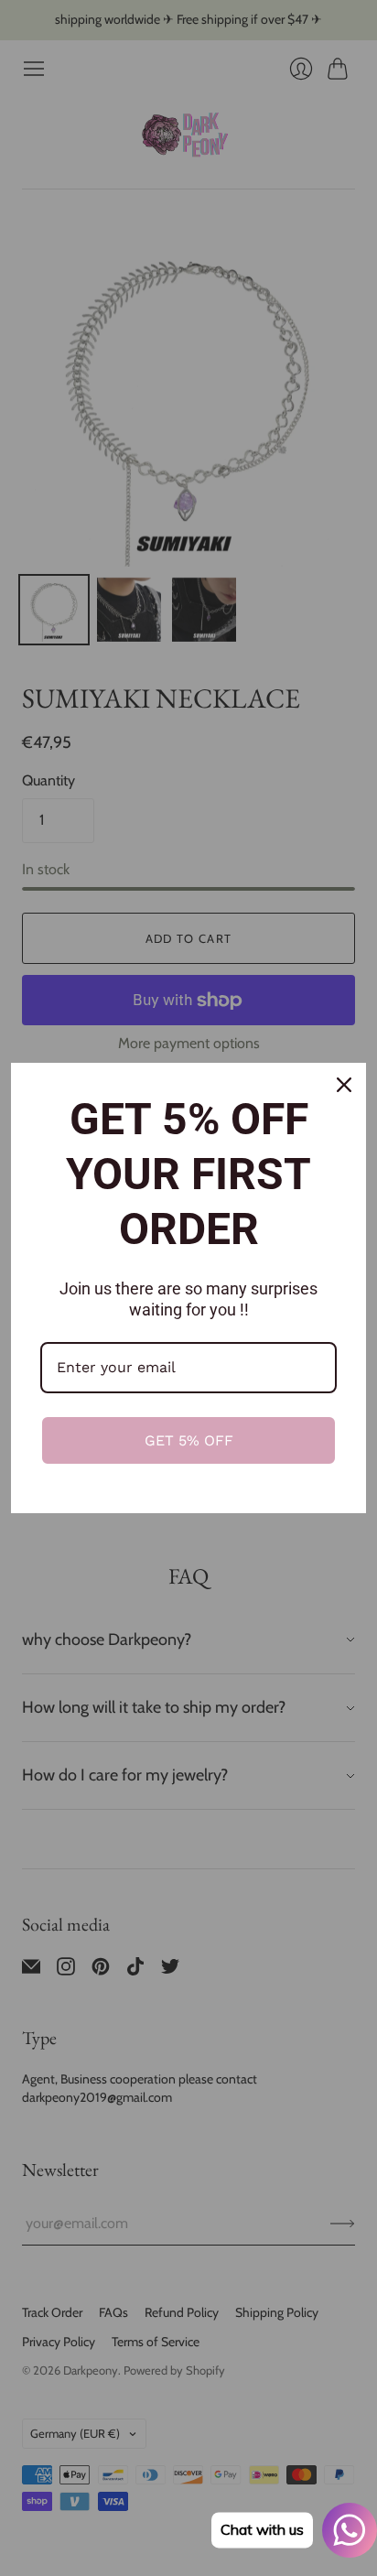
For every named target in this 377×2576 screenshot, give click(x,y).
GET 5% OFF (189, 1440)
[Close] (344, 1085)
